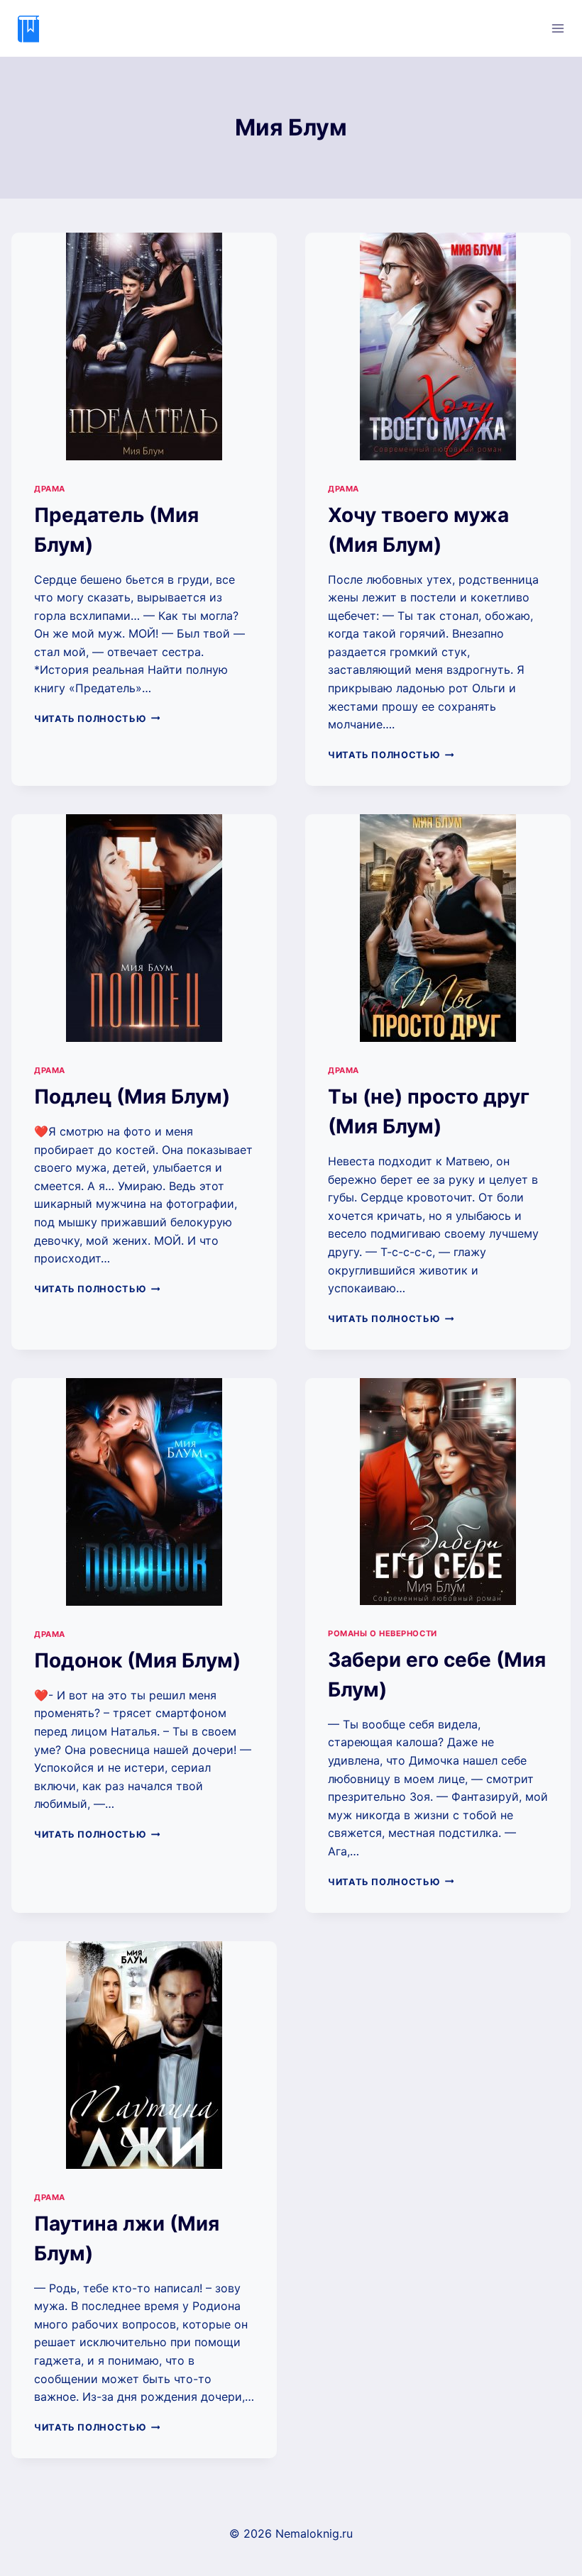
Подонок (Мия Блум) (137, 1660)
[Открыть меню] (558, 28)
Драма (50, 489)
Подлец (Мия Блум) (132, 1097)
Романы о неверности (383, 1633)
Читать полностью (97, 719)
